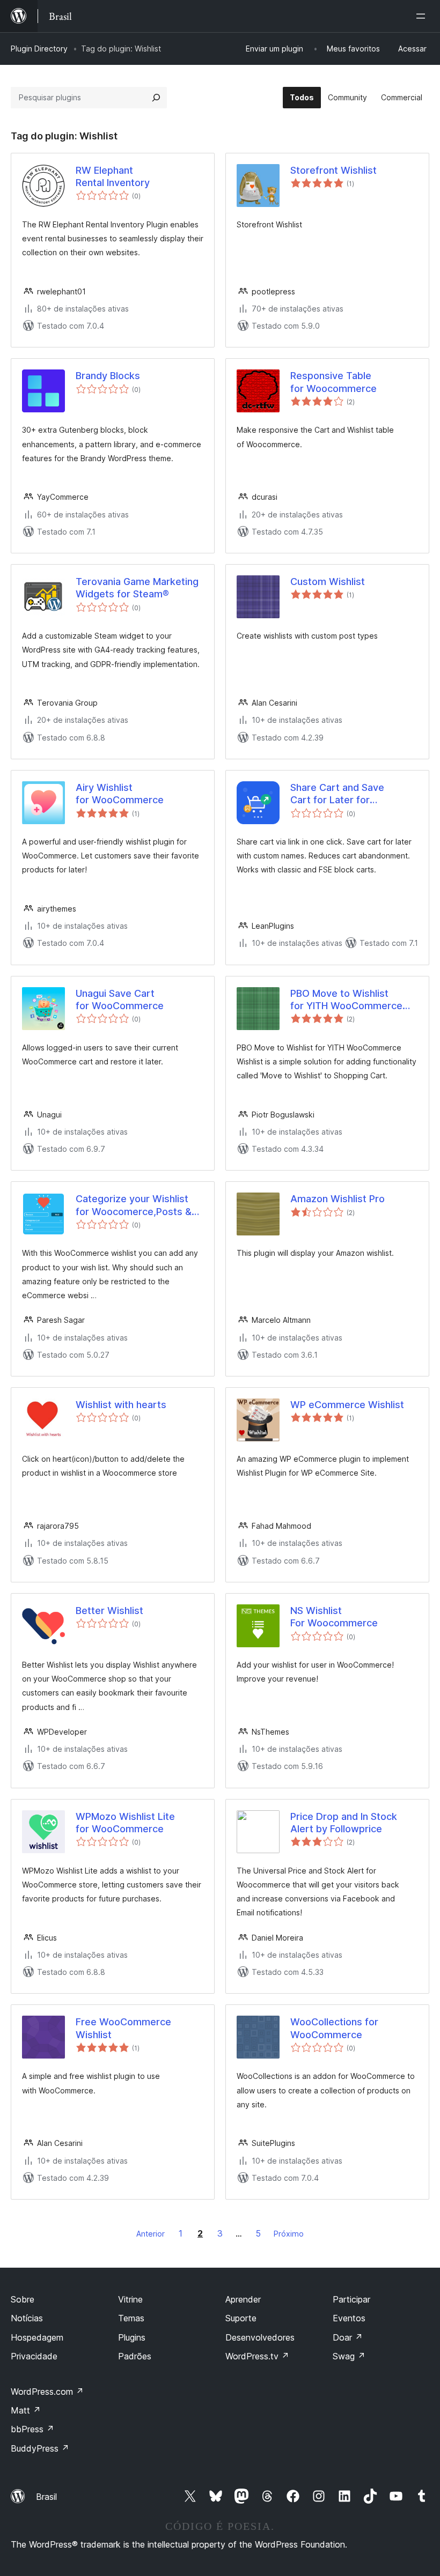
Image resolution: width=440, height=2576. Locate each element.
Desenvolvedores (260, 2337)
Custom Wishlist (328, 582)
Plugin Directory (39, 49)
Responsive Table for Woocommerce (333, 382)
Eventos (349, 2318)
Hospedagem (37, 2337)
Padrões (135, 2356)
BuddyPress (40, 2448)
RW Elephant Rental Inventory (113, 176)
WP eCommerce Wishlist (347, 1405)
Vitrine (130, 2299)
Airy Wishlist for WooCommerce (120, 794)
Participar (351, 2299)
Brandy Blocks (108, 376)
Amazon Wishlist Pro (338, 1199)
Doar (348, 2337)
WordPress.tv (257, 2356)
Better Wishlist (109, 1611)
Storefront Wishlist (333, 170)
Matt (26, 2410)
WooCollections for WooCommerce (334, 2028)
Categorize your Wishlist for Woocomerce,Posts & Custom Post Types (134, 1205)
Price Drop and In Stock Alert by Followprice (344, 1823)
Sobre (23, 2299)
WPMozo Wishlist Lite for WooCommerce (125, 1823)
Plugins (132, 2337)
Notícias (27, 2318)
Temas (131, 2318)
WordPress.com (47, 2392)
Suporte (241, 2318)
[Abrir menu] (423, 16)
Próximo (289, 2234)
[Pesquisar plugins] (156, 98)
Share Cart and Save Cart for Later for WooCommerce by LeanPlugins (337, 794)
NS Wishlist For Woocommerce (334, 1617)
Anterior (151, 2234)
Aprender (243, 2299)
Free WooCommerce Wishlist (123, 2028)
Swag (349, 2356)
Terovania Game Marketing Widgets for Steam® (137, 588)
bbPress (32, 2429)
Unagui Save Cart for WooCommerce (120, 1000)
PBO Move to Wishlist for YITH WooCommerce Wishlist (346, 1000)
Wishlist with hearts (121, 1405)
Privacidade (34, 2356)
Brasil (46, 2497)
